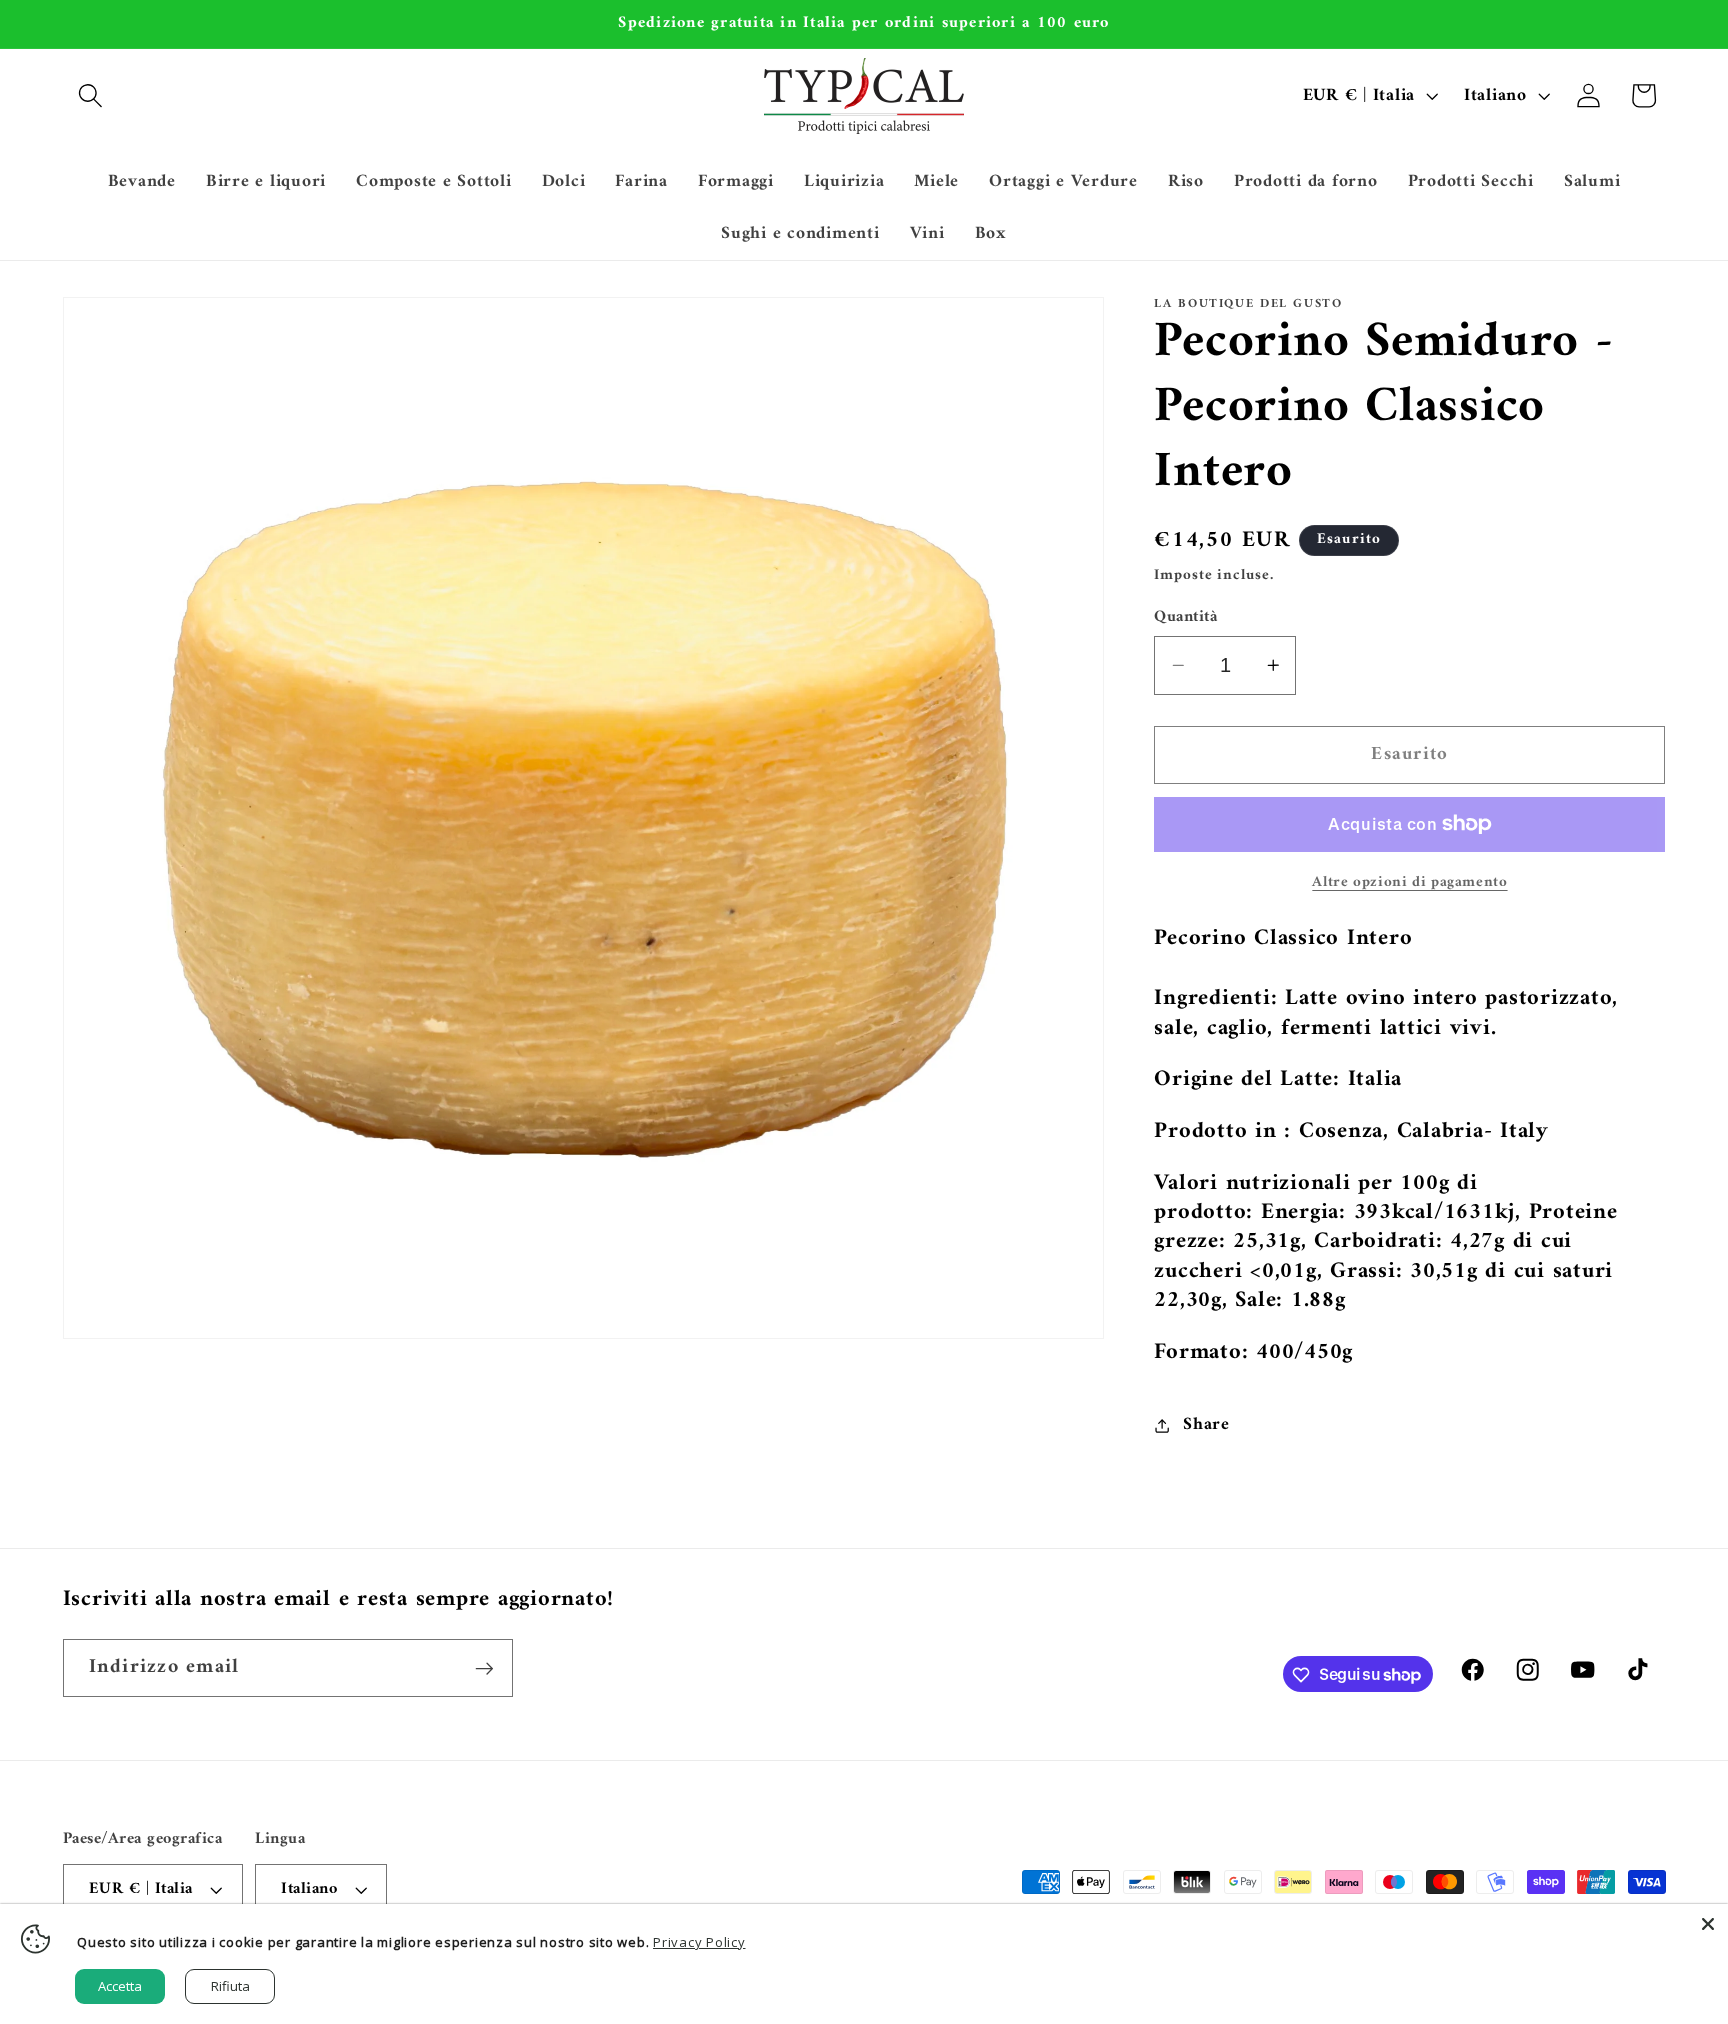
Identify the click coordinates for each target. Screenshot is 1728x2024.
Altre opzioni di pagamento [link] (1409, 882)
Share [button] (1206, 1424)
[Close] (1708, 1924)
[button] (90, 95)
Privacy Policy (699, 1942)
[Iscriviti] (484, 1668)
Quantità (1185, 617)
